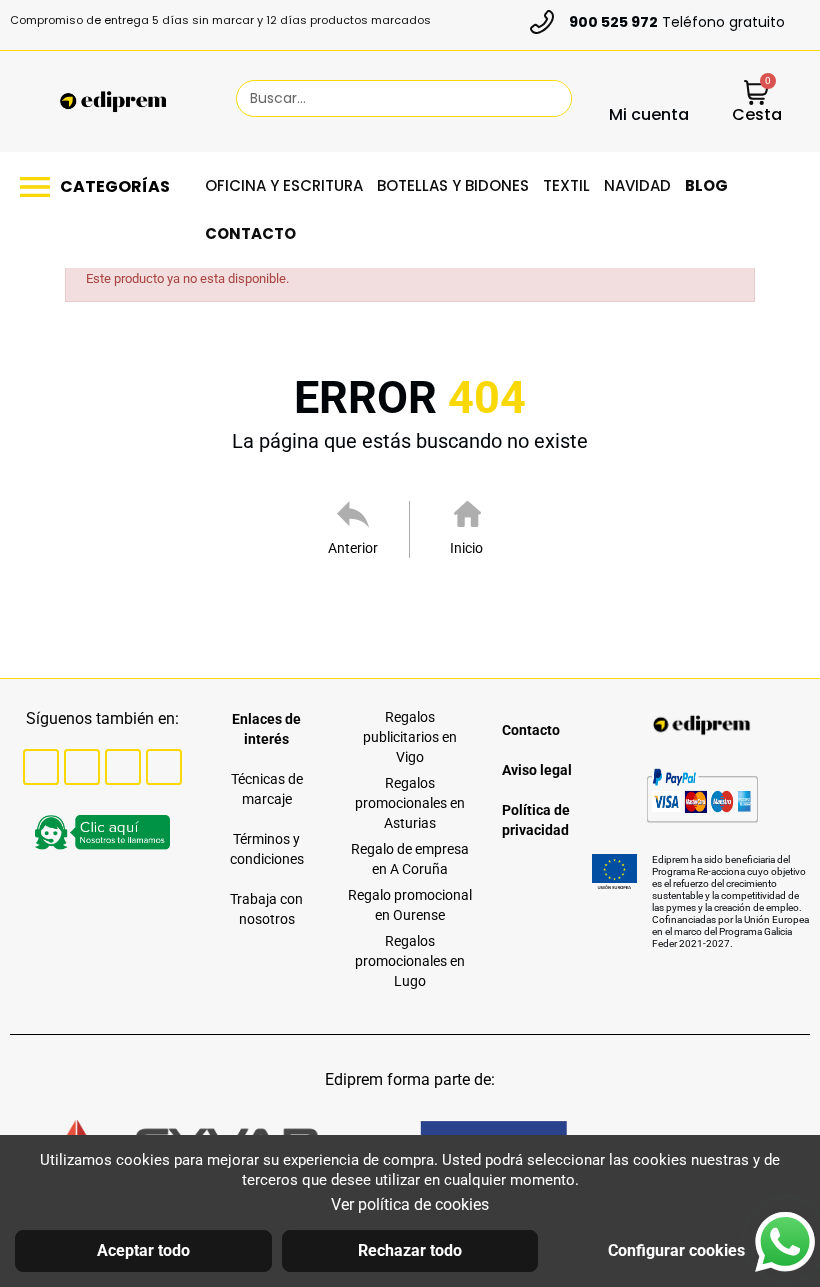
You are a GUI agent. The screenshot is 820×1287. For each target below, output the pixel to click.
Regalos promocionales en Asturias (410, 803)
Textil (566, 185)
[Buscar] (547, 98)
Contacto (250, 233)
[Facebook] (41, 767)
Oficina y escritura (284, 185)
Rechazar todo (410, 1250)
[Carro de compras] (756, 94)
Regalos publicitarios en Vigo (410, 737)
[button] (100, 187)
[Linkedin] (164, 767)
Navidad (637, 185)
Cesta (757, 114)
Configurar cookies (676, 1250)
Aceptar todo (143, 1250)
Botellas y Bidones (453, 185)
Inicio (466, 548)
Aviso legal (537, 770)
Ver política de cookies (410, 1204)
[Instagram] (123, 767)
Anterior (353, 548)
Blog (706, 185)
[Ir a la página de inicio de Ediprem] (113, 102)
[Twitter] (82, 767)
